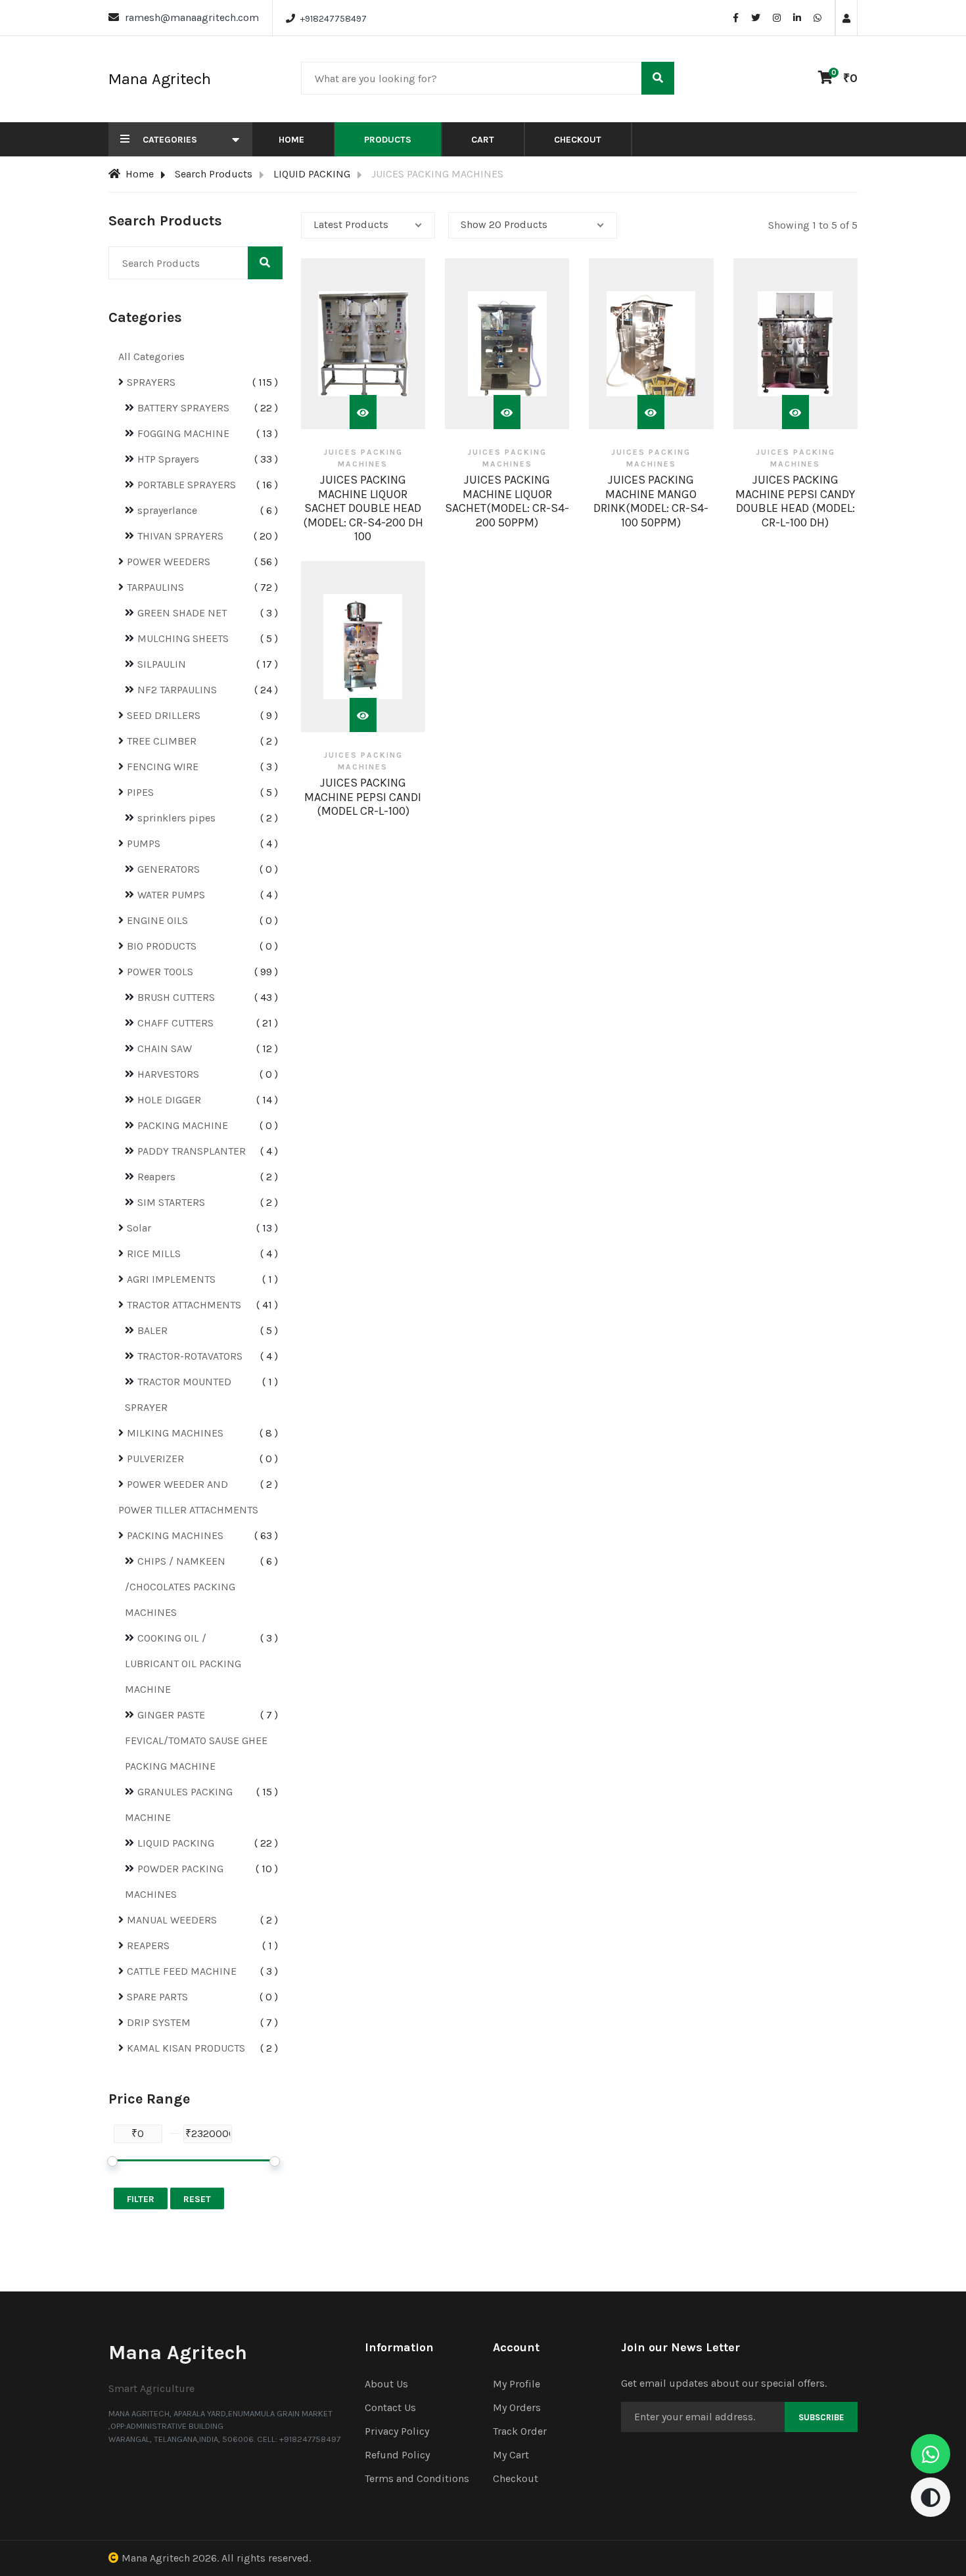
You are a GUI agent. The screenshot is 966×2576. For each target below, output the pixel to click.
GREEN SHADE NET (182, 613)
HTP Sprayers (168, 459)
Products (388, 140)
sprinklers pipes (176, 818)
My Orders (517, 2407)
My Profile (517, 2384)
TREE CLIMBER (162, 741)
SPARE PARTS (157, 1997)
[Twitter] (756, 18)
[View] (363, 412)
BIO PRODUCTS (162, 946)
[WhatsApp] (817, 18)
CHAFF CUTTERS (175, 1023)
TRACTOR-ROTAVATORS (190, 1356)
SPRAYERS (151, 382)
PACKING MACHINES (175, 1535)
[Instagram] (777, 18)
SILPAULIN (162, 664)
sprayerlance (167, 510)
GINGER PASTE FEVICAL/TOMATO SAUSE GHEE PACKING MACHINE (196, 1740)
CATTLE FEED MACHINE (182, 1971)
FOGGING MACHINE (183, 433)
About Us (386, 2384)
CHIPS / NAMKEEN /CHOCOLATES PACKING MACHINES (180, 1587)
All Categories (151, 356)
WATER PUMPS (171, 895)
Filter (141, 2199)
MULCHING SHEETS (183, 638)
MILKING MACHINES (175, 1433)
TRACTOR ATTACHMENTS (184, 1305)
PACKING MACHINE (183, 1125)
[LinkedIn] (797, 18)
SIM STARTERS (171, 1202)
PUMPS (144, 843)
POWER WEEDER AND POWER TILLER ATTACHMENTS (188, 1497)
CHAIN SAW (165, 1048)
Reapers (156, 1177)
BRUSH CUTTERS (176, 997)
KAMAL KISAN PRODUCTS (186, 2048)
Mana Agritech (156, 2558)
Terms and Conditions (417, 2478)
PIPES (140, 792)
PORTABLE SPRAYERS (187, 485)
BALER (152, 1330)
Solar (139, 1228)
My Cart (511, 2455)
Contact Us (390, 2407)
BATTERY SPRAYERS (183, 408)
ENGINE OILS (157, 920)
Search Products (214, 174)
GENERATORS (169, 869)
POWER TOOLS (160, 972)
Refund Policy (397, 2455)
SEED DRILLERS (164, 715)
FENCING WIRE (163, 767)
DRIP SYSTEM (159, 2022)
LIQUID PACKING (312, 174)
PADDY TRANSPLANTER (192, 1151)
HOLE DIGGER (169, 1100)
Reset (197, 2199)
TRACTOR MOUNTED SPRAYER (178, 1394)
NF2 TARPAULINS (177, 690)
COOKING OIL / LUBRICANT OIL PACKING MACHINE (183, 1664)
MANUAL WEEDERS (172, 1920)
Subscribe (821, 2417)
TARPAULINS (155, 587)
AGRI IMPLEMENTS (171, 1279)
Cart (483, 140)
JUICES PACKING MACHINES (363, 458)
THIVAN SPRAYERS (180, 536)
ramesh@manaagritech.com (192, 17)
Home (291, 140)
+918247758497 (333, 19)
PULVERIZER (155, 1459)
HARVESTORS (168, 1074)
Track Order (520, 2431)
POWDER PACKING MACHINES (174, 1881)
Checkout (578, 140)
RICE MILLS (154, 1253)
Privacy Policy (397, 2431)
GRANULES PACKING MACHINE (179, 1805)
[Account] (846, 19)
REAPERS (148, 1945)
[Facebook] (736, 18)
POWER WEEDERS (169, 562)
